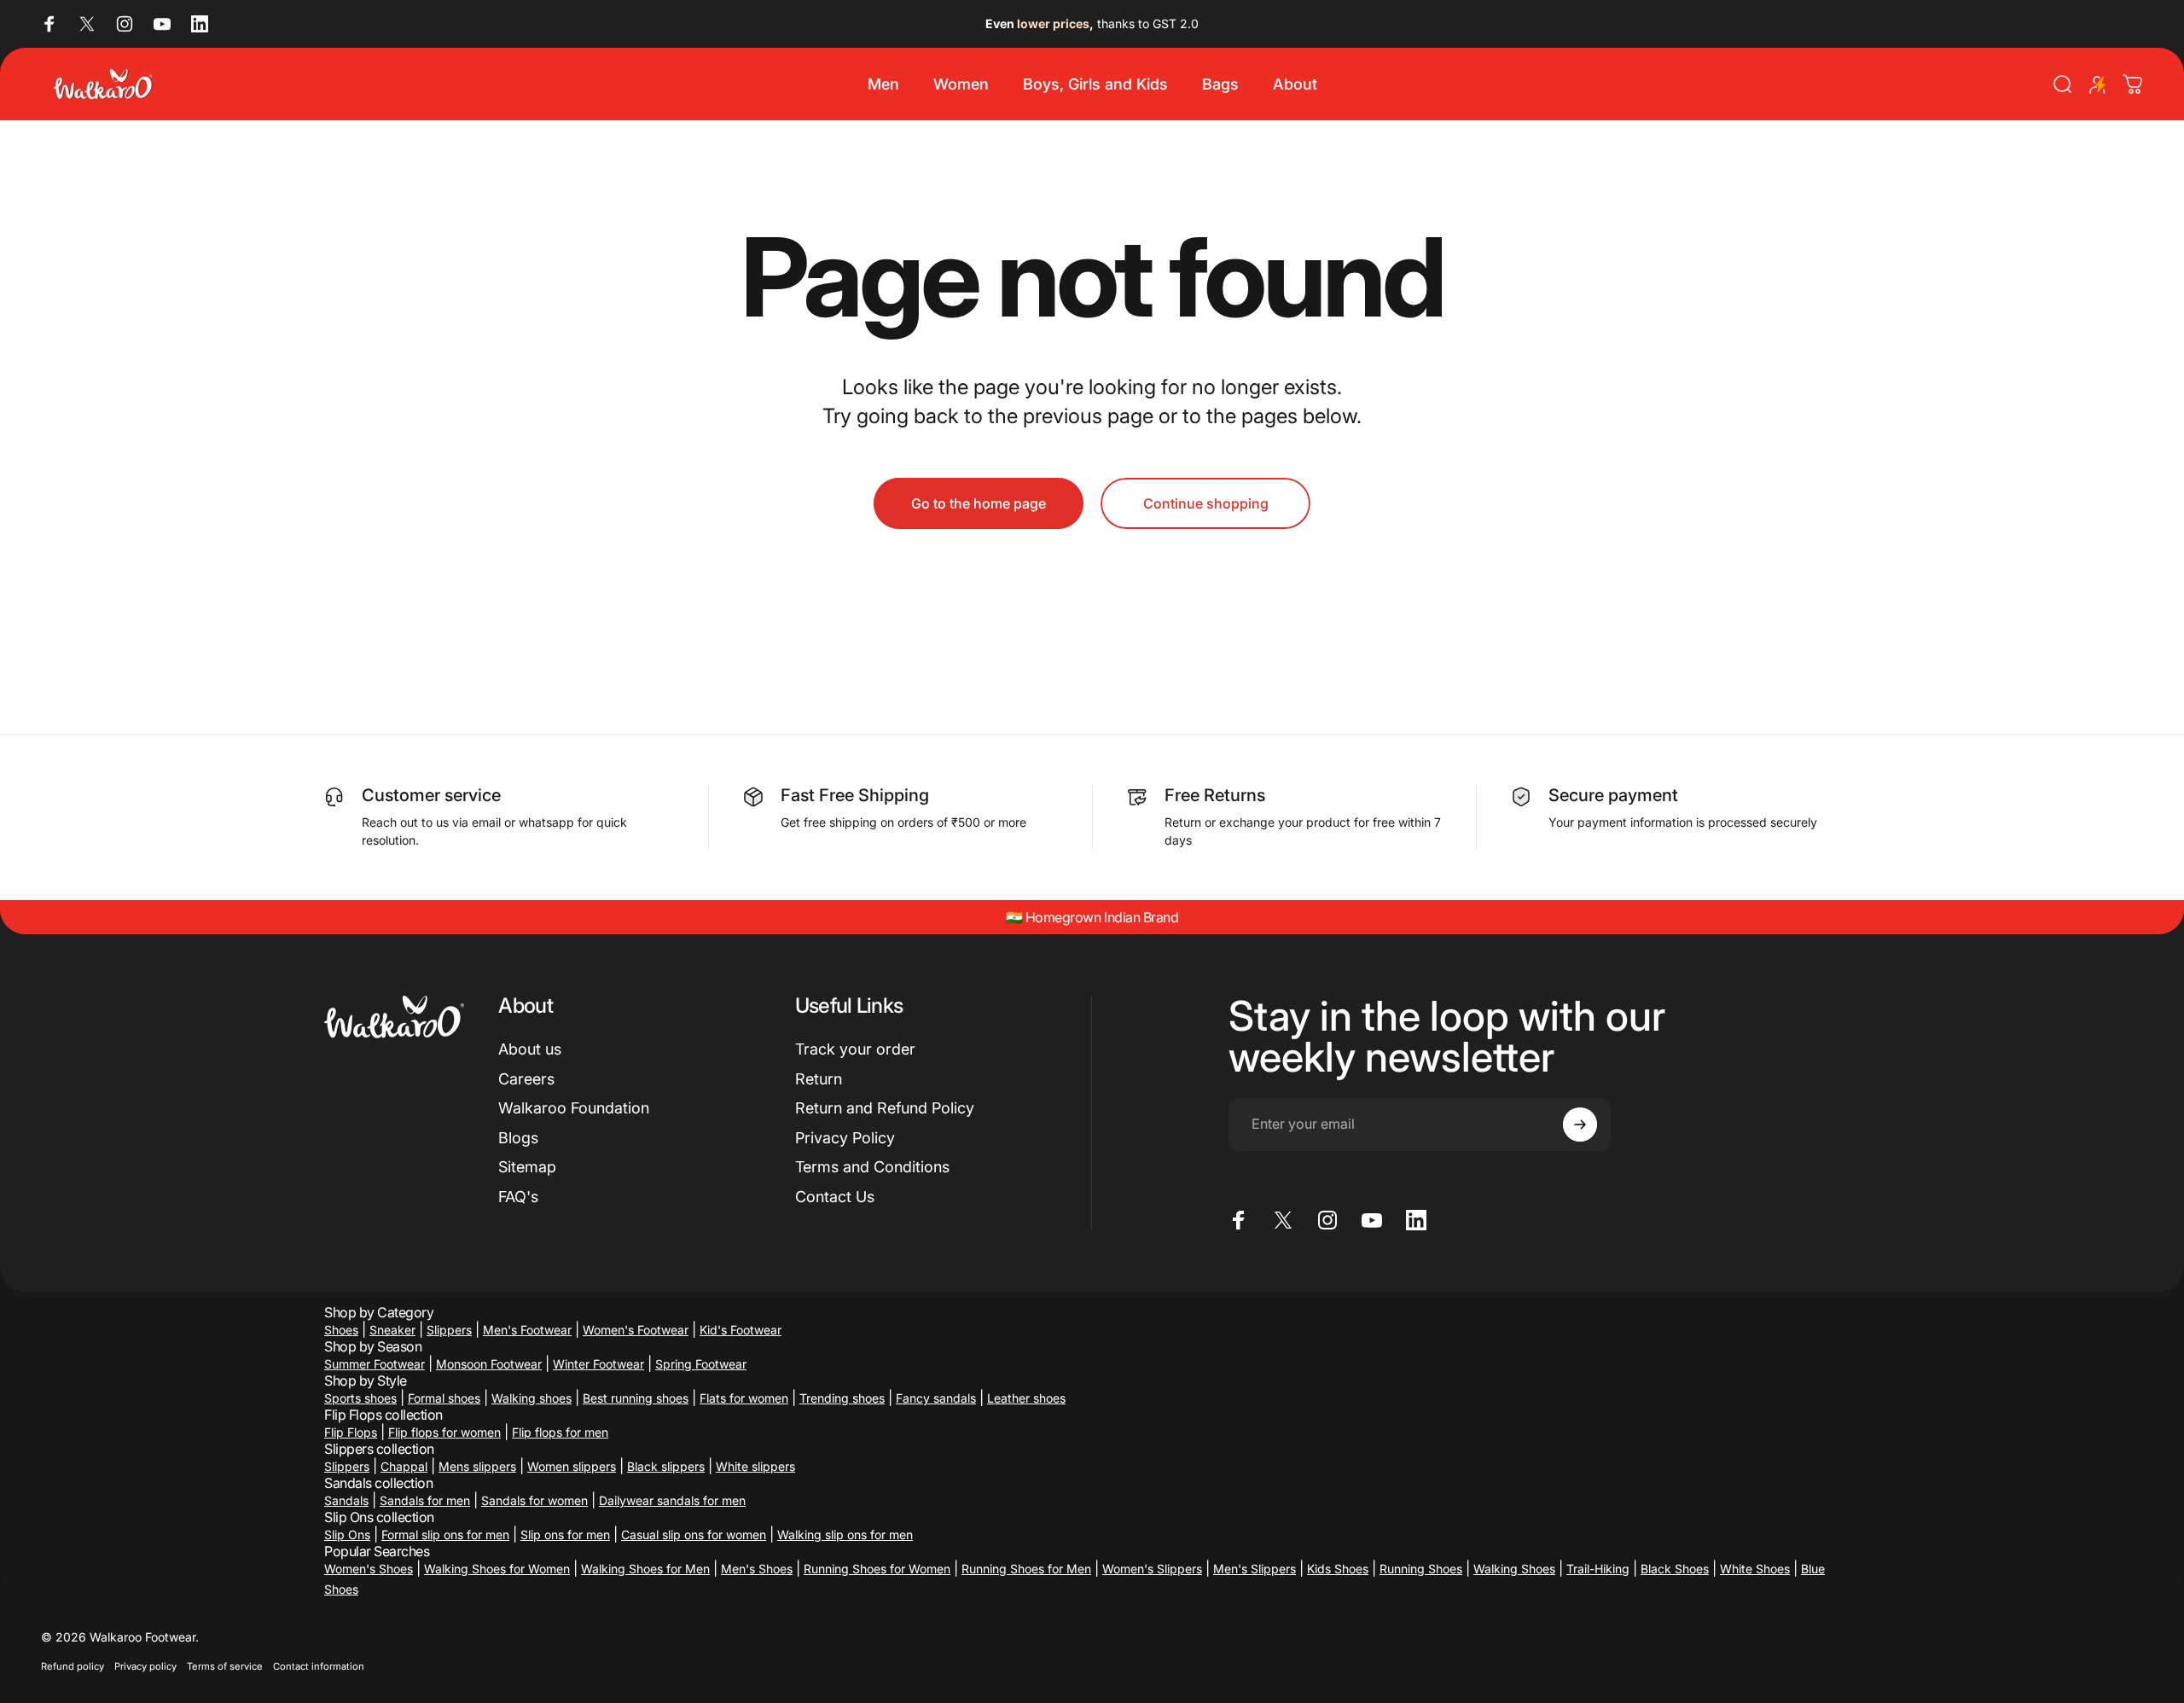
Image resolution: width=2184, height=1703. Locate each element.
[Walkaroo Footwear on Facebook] (49, 24)
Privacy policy (145, 1666)
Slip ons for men (565, 1534)
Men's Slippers (1255, 1569)
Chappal (404, 1466)
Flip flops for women (444, 1432)
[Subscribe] (1580, 1125)
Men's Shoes (757, 1569)
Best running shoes (636, 1398)
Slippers (449, 1330)
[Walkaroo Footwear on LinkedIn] (200, 24)
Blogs (518, 1138)
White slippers (755, 1466)
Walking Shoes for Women (497, 1569)
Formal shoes (444, 1398)
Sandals (346, 1500)
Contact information (319, 1666)
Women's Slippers (1152, 1569)
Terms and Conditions (872, 1167)
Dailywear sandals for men (672, 1500)
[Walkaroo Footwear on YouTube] (162, 24)
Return (819, 1079)
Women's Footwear (636, 1330)
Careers (526, 1079)
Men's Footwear (527, 1330)
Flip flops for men (560, 1432)
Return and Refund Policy (885, 1108)
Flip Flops (351, 1432)
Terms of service (225, 1666)
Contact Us (835, 1197)
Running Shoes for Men (1026, 1569)
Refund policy (73, 1666)
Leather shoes (1026, 1398)
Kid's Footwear (741, 1330)
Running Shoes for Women (877, 1569)
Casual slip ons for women (694, 1534)
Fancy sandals (936, 1398)
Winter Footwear (598, 1364)
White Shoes (1755, 1569)
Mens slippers (477, 1466)
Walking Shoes (1514, 1569)
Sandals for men (425, 1500)
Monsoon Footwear (489, 1364)
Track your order (855, 1049)
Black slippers (666, 1466)
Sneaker (392, 1330)
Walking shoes (531, 1398)
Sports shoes (360, 1398)
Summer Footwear (375, 1364)
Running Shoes (1421, 1569)
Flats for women (744, 1398)
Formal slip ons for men (445, 1534)
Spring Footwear (701, 1364)
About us (530, 1049)
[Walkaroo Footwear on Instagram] (125, 24)
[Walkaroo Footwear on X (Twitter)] (87, 24)
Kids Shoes (1338, 1569)
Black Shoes (1675, 1569)
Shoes (341, 1330)
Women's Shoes (369, 1569)
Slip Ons (347, 1534)
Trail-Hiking (1598, 1569)
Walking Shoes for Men (645, 1569)
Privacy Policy (845, 1138)
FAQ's (518, 1197)
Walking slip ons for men (845, 1534)
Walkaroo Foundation (574, 1108)
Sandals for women (534, 1500)
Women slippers (572, 1466)
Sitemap (527, 1167)
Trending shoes (842, 1398)
